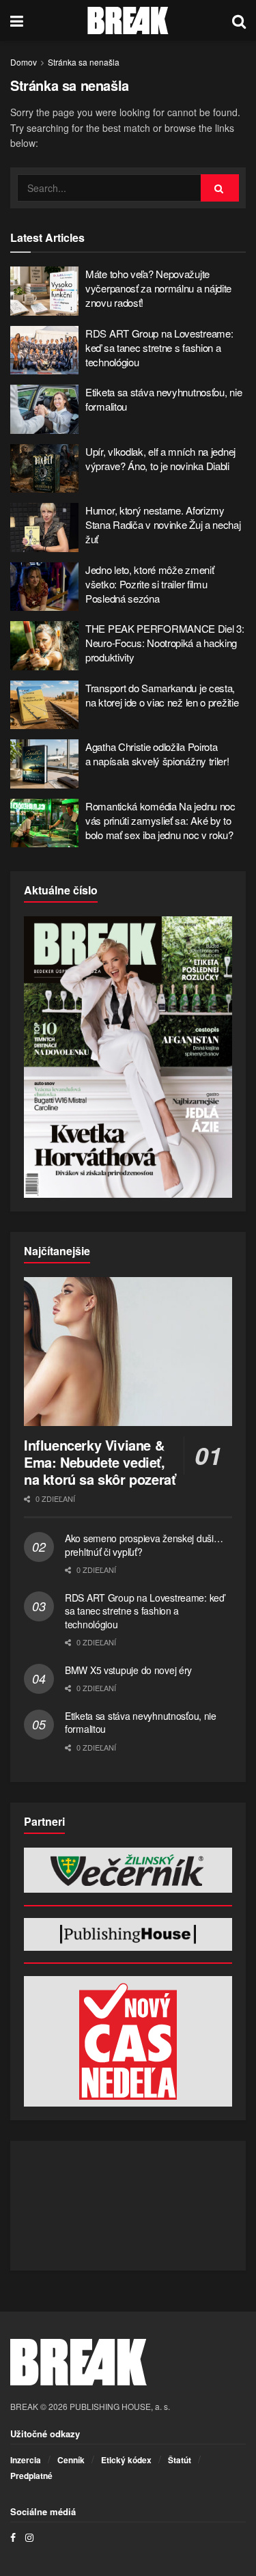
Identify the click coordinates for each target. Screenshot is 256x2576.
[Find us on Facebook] (13, 2537)
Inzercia (26, 2460)
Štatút (180, 2460)
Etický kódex (126, 2460)
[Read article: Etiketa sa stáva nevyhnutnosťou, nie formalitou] (44, 409)
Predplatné (31, 2476)
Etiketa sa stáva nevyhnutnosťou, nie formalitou (141, 1723)
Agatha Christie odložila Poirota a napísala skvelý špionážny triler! (157, 754)
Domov (24, 62)
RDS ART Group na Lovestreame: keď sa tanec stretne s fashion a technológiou (159, 347)
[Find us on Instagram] (29, 2537)
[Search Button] (239, 20)
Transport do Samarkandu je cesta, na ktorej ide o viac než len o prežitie (162, 695)
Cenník (71, 2460)
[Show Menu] (17, 20)
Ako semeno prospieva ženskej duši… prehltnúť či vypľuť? (144, 1545)
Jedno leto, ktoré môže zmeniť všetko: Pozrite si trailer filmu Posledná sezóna (150, 584)
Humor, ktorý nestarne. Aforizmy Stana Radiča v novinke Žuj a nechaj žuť (163, 524)
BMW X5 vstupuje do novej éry (128, 1670)
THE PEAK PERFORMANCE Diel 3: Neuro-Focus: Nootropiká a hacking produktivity (165, 643)
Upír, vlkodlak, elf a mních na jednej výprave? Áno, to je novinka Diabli (160, 458)
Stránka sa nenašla (84, 62)
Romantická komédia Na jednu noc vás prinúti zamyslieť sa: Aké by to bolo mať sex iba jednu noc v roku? (160, 820)
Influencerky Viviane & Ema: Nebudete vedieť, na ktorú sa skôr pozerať (100, 1462)
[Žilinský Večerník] (128, 1870)
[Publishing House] (128, 1934)
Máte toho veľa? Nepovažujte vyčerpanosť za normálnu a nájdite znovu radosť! (158, 288)
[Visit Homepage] (128, 20)
